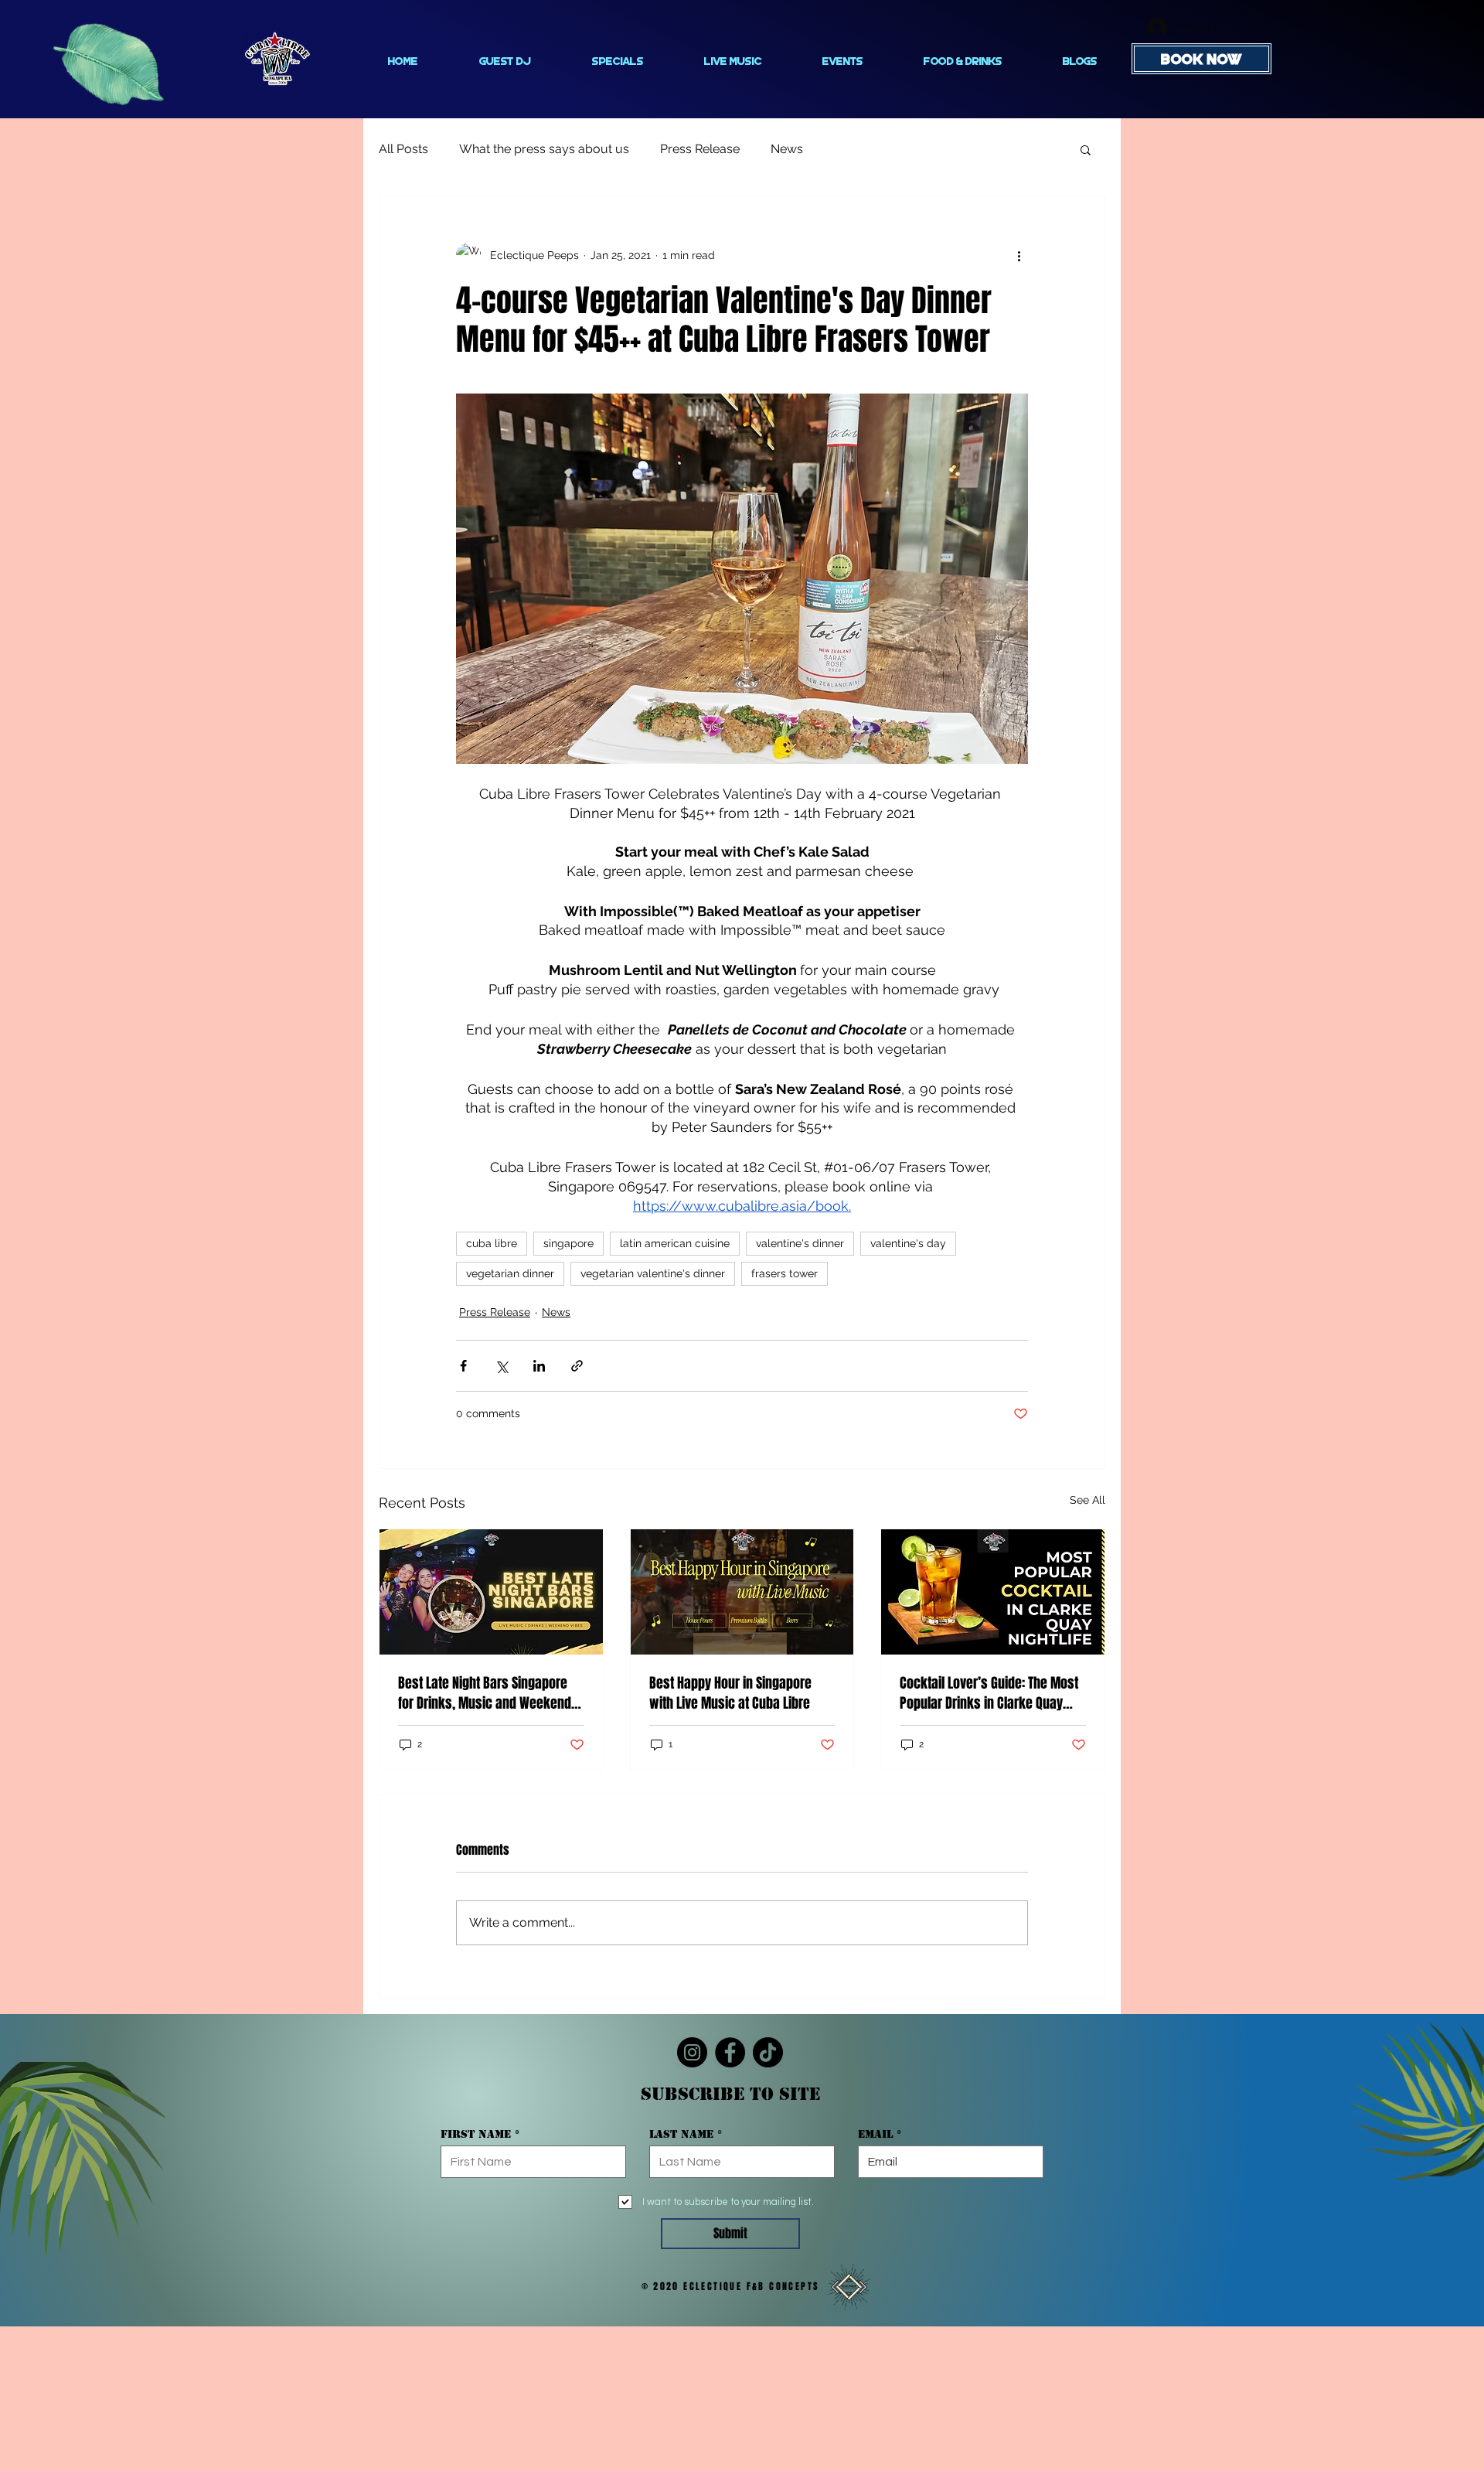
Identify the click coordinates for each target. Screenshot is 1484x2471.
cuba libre (492, 1243)
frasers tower (785, 1273)
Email (875, 2134)
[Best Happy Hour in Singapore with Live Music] (742, 1592)
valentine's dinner (800, 1243)
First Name (476, 2134)
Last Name (681, 2134)
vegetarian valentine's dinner (653, 1273)
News (787, 149)
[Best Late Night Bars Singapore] (491, 1592)
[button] (1086, 149)
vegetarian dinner (510, 1273)
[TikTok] (768, 2052)
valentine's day (908, 1243)
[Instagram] (692, 2052)
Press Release (700, 149)
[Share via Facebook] (463, 1366)
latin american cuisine (675, 1243)
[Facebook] (730, 2052)
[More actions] (1019, 255)
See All (1087, 1500)
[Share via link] (577, 1366)
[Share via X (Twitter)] (501, 1366)
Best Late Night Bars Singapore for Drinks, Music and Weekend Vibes (485, 1693)
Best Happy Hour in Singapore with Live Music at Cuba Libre (730, 1693)
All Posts (403, 149)
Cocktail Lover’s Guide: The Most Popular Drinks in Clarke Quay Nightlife (989, 1693)
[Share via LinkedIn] (539, 1366)
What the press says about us (544, 149)
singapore (568, 1243)
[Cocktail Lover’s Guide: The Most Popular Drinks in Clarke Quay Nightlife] (993, 1592)
